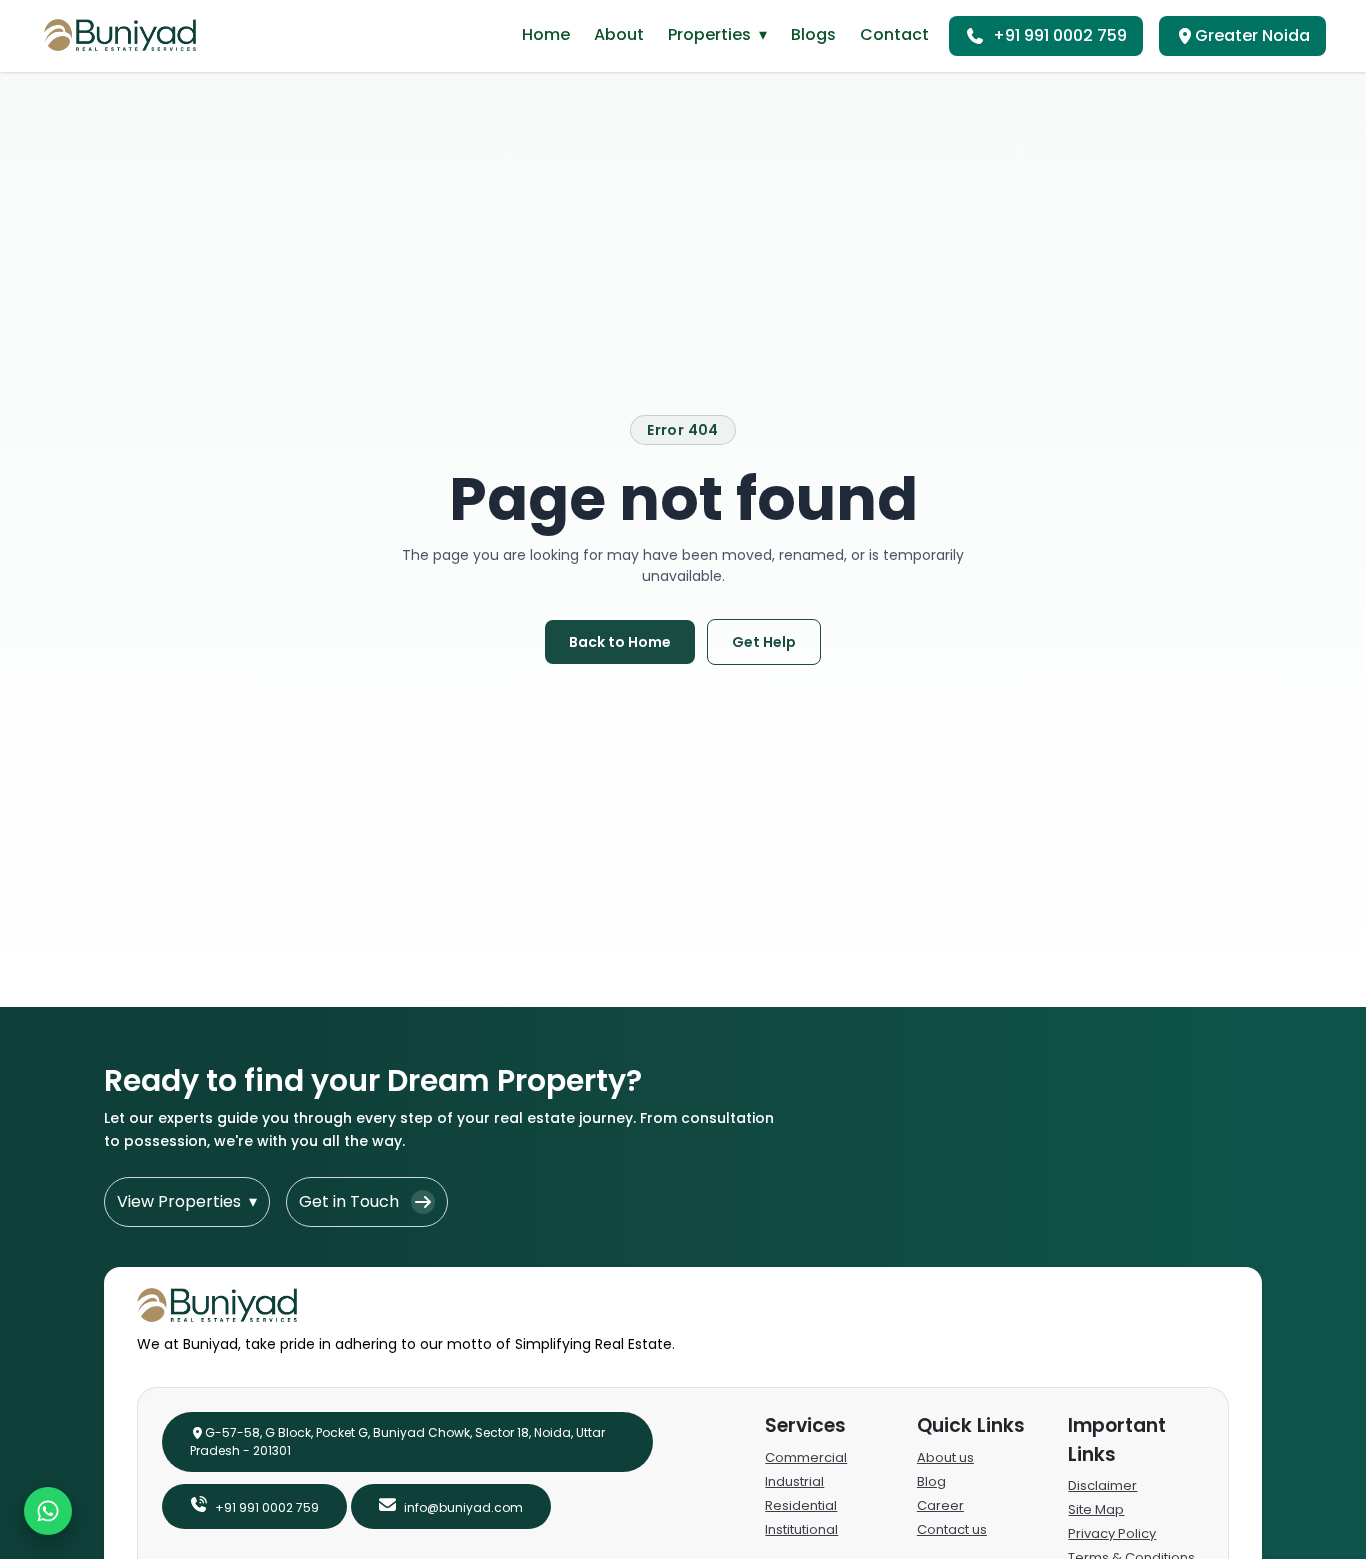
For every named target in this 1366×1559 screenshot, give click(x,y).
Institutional (801, 1529)
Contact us (952, 1529)
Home (546, 34)
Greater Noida (1252, 35)
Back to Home (620, 642)
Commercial (806, 1457)
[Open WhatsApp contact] (48, 1511)
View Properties (187, 1201)
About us (945, 1457)
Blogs (813, 34)
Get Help (764, 642)
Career (940, 1505)
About (619, 34)
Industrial (794, 1481)
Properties (717, 34)
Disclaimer (1102, 1485)
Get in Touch (349, 1201)
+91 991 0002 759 (1060, 35)
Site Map (1096, 1509)
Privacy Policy (1112, 1533)
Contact (894, 34)
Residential (801, 1505)
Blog (931, 1481)
